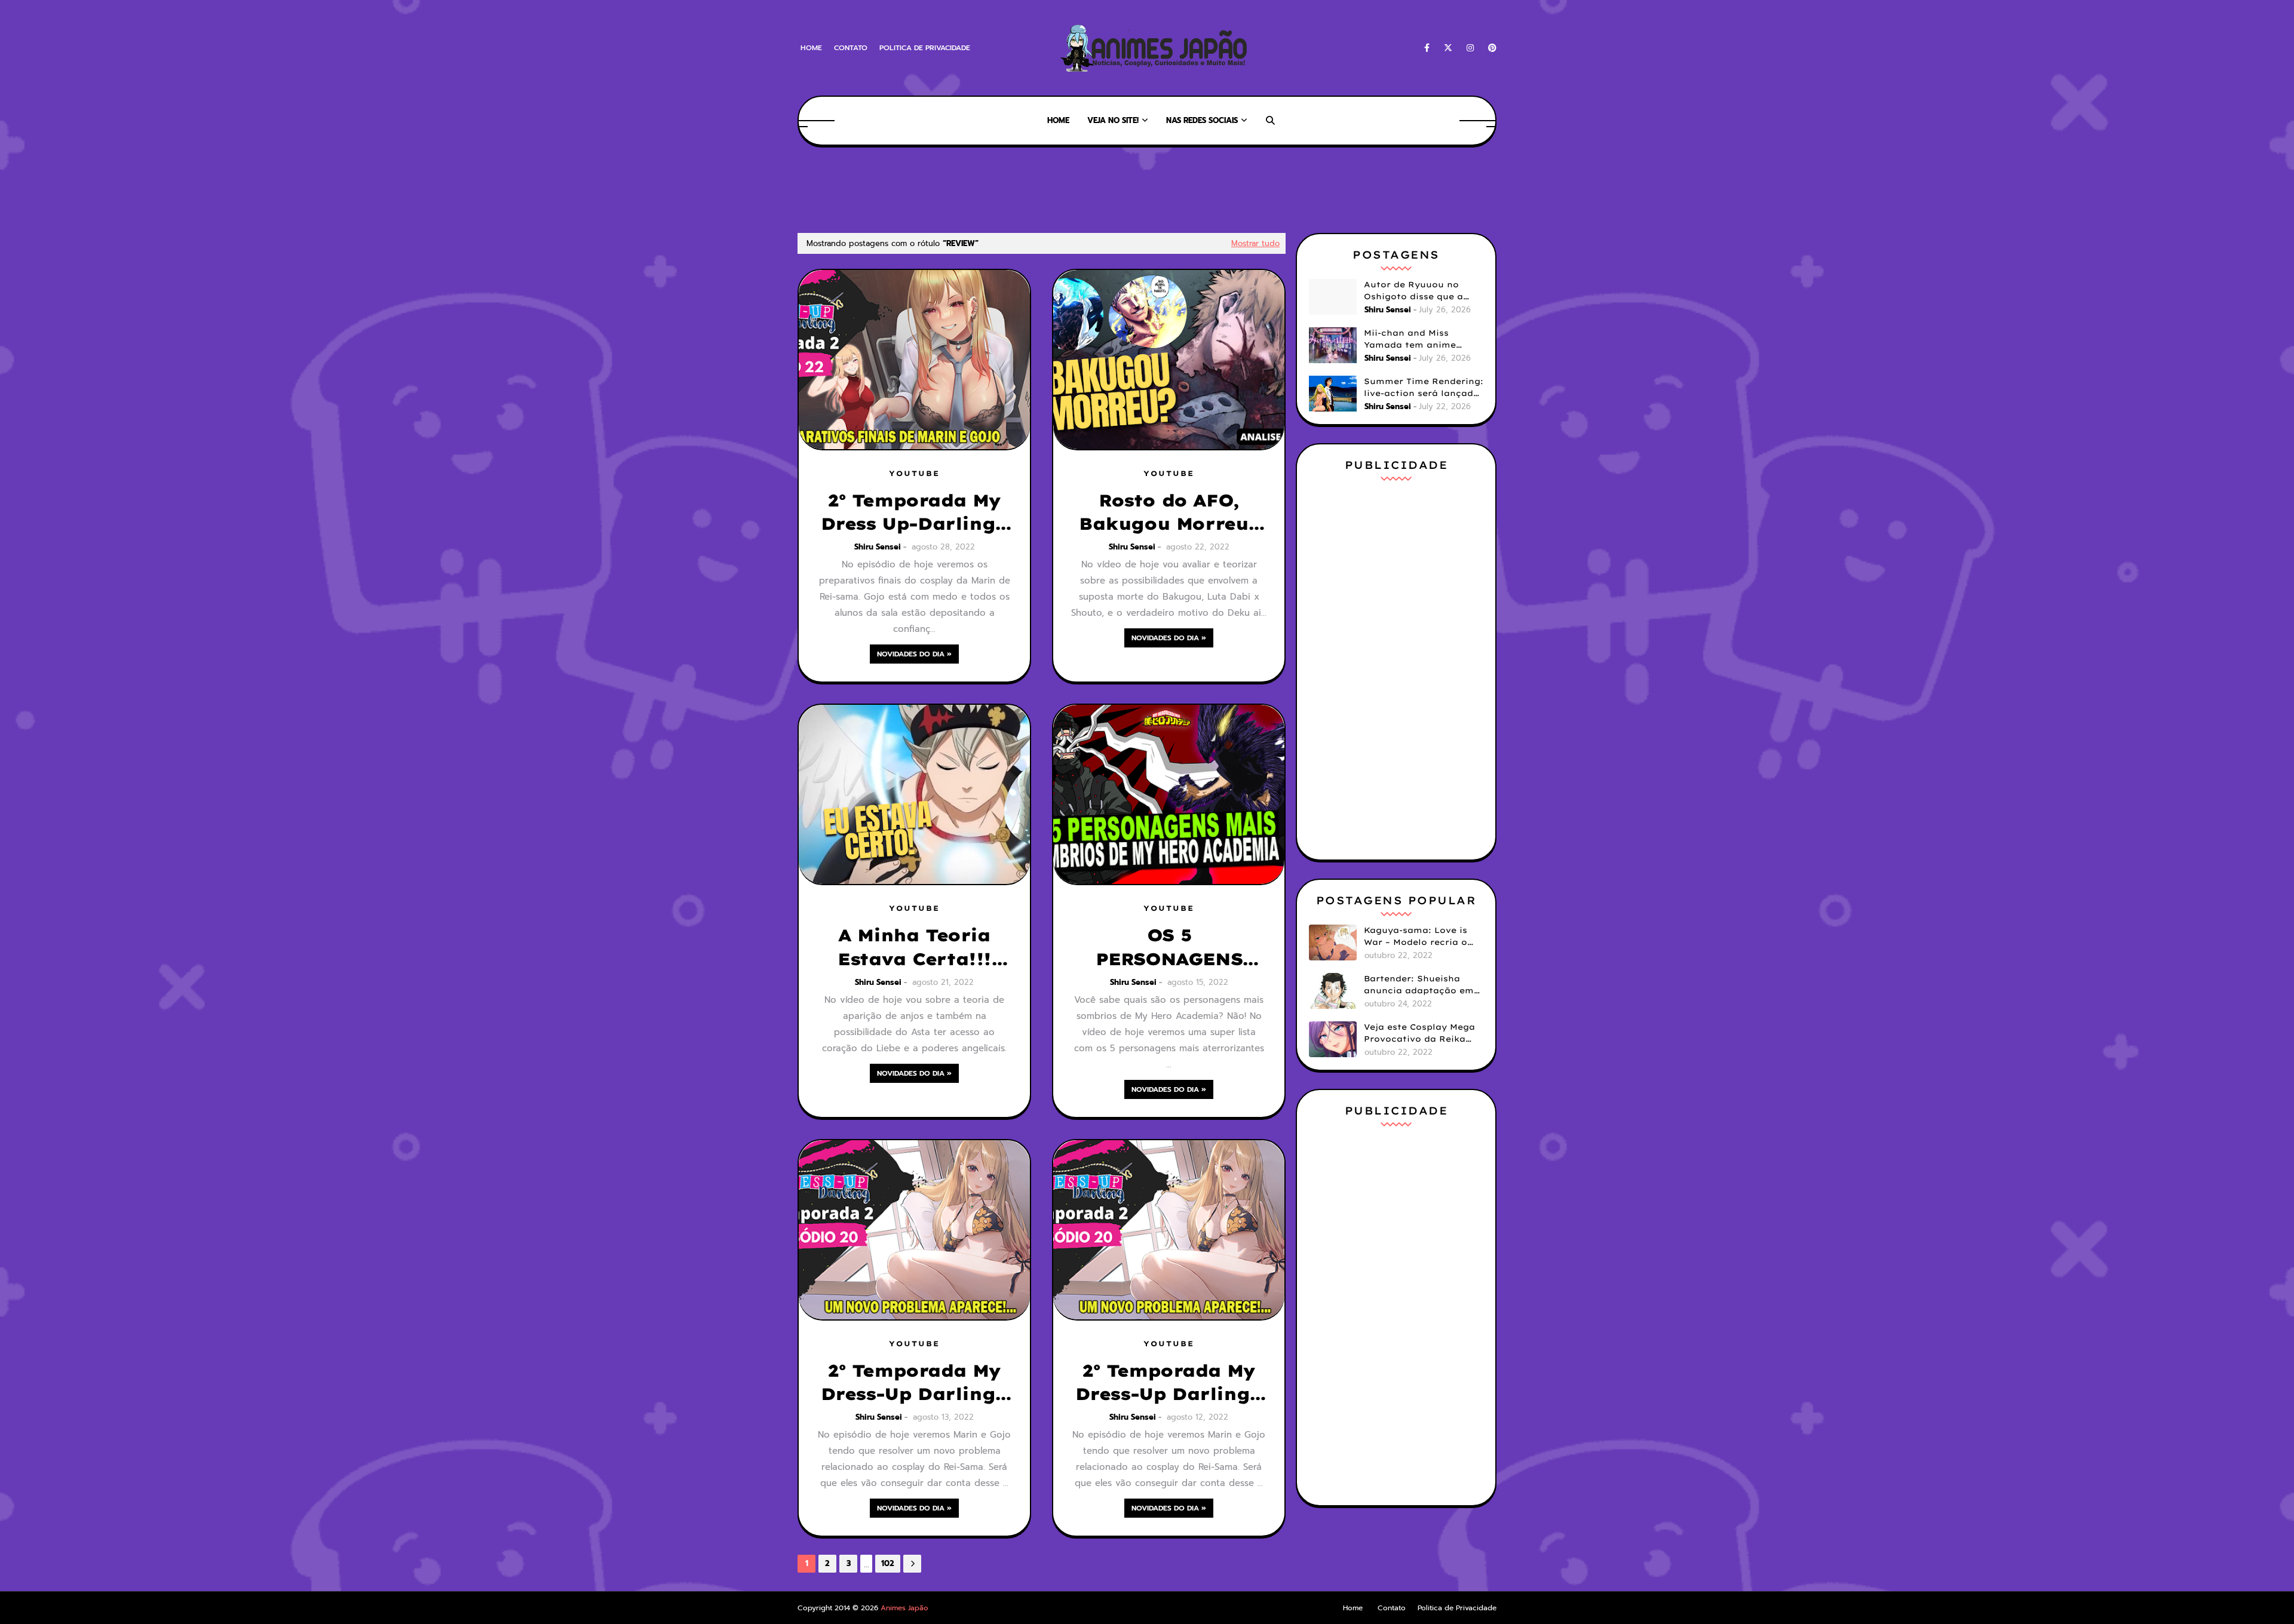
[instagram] (1470, 48)
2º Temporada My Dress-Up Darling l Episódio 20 (915, 1383)
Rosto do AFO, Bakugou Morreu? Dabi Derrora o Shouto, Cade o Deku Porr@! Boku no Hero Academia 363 (1169, 512)
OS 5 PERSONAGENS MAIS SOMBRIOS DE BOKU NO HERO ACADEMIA (1169, 947)
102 (888, 1563)
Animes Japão (904, 1608)
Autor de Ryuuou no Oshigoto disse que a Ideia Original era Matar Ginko (1422, 291)
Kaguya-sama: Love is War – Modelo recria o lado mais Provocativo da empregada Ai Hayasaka (1417, 937)
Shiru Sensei (878, 547)
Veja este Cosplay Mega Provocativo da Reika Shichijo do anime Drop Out (1419, 1033)
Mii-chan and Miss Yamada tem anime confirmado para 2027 (1416, 339)
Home (811, 48)
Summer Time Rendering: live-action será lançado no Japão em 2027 (1424, 388)
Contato (851, 48)
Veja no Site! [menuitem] (1113, 120)
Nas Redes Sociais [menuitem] (1202, 120)
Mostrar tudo (1255, 243)
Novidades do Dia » (914, 654)
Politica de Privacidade (925, 48)
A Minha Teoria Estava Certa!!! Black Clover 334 (914, 947)
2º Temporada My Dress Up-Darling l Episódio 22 (915, 512)
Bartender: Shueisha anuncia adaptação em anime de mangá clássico (1419, 985)
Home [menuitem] (1058, 120)
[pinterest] (1490, 48)
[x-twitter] (1448, 48)
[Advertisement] (1015, 188)
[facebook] (1427, 48)
